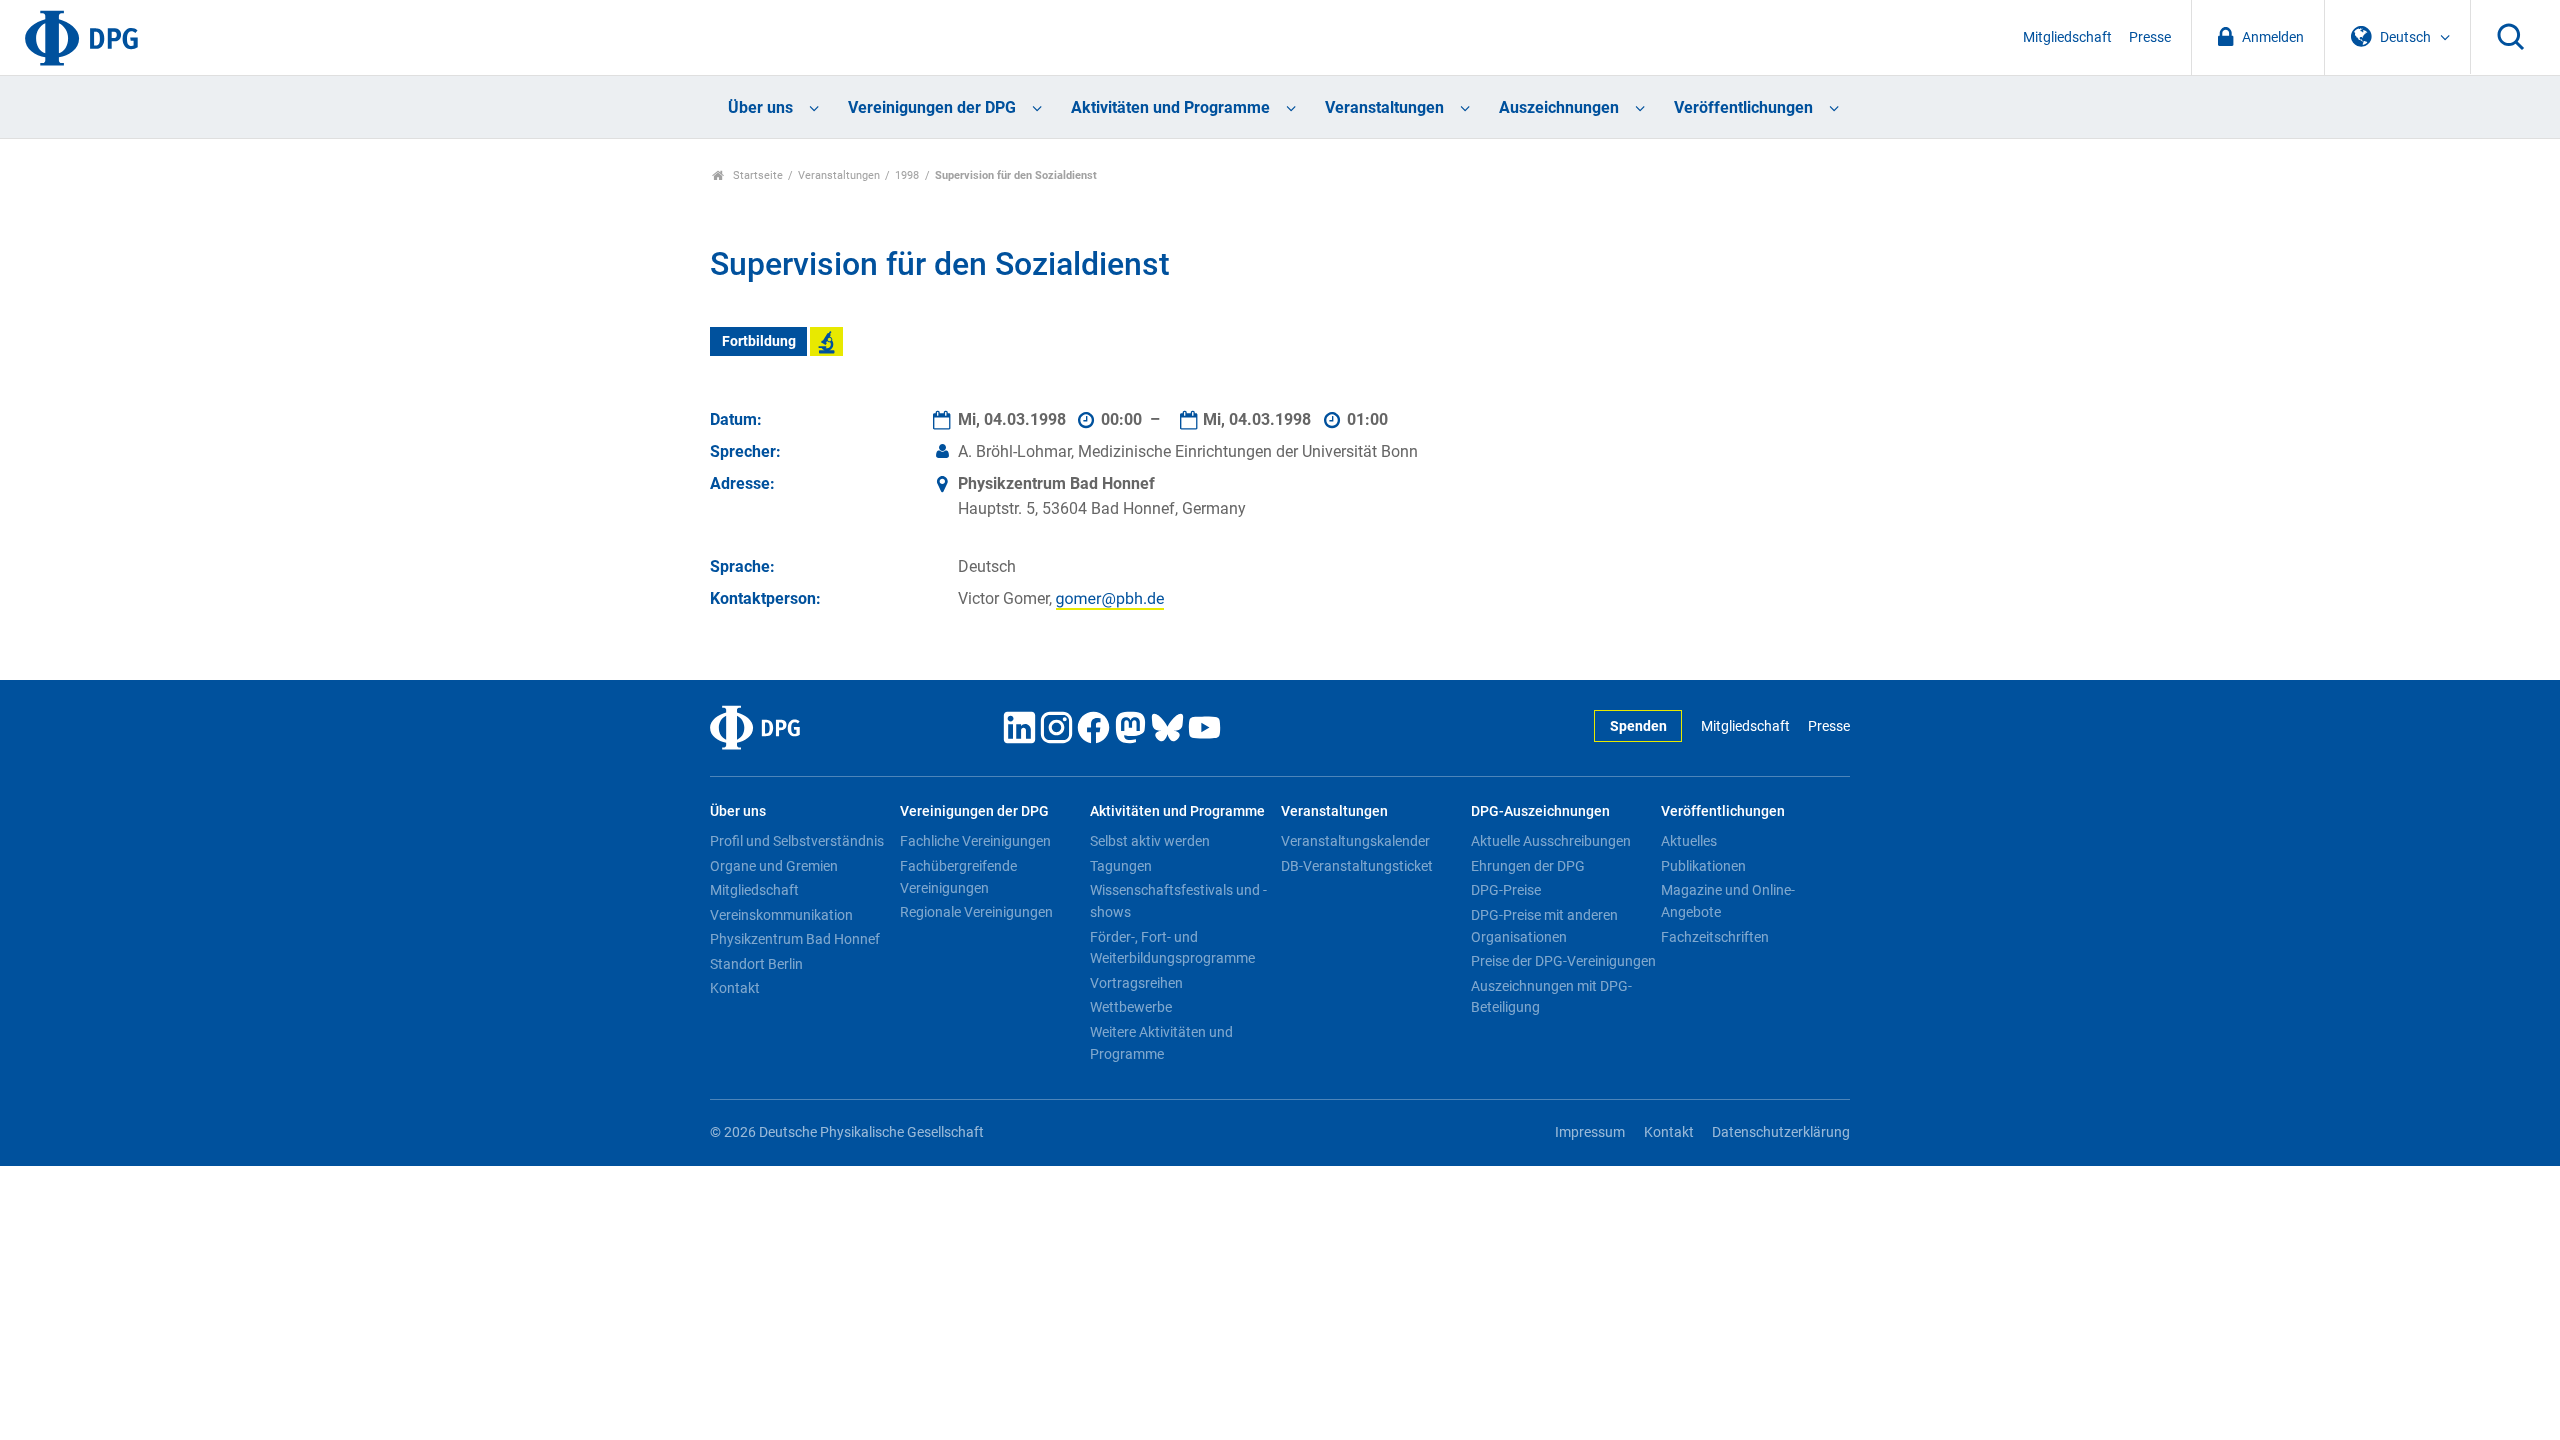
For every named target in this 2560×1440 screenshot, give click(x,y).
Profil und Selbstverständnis (797, 841)
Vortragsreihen (1136, 983)
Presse (2150, 37)
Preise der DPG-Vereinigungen (1563, 961)
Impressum (1590, 1132)
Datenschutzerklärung (1781, 1132)
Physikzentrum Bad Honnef (795, 939)
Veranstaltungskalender (1355, 841)
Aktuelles (1689, 841)
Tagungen (1121, 866)
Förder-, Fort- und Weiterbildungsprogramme (1172, 948)
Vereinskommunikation (781, 915)
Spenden (1638, 726)
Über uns (760, 107)
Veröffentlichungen (1743, 107)
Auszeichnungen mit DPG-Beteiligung (1551, 997)
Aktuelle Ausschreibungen (1551, 841)
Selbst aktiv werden (1150, 841)
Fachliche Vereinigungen (975, 841)
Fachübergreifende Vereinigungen (958, 877)
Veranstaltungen (1384, 107)
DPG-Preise (1506, 890)
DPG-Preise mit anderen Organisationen (1544, 926)
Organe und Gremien (774, 866)
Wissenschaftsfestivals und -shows (1178, 901)
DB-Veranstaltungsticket (1357, 866)
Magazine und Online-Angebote (1728, 901)
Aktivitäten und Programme (1170, 107)
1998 (907, 175)
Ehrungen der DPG (1528, 866)
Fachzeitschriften (1715, 937)
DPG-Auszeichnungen (1540, 811)
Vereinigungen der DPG (932, 107)
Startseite (756, 175)
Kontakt (735, 988)
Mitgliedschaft (2067, 37)
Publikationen (1703, 866)
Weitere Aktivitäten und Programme (1161, 1043)
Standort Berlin (756, 964)
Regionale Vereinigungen (976, 912)
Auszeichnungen (1559, 107)
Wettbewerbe (1131, 1007)
